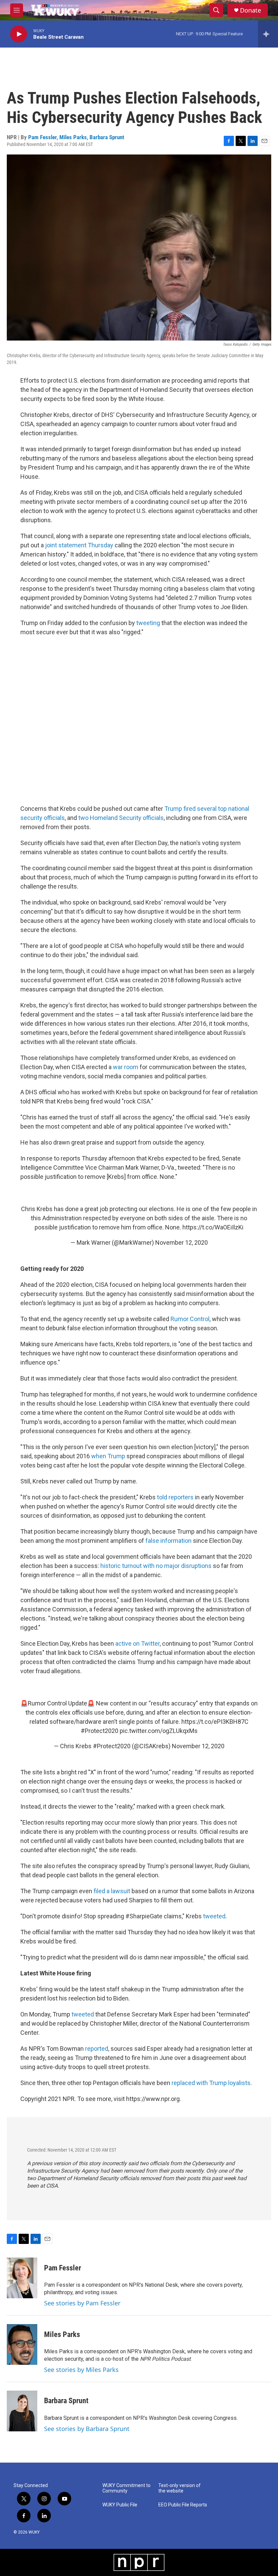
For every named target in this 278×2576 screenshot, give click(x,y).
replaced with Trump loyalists (211, 2083)
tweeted (214, 1916)
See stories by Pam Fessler (82, 2303)
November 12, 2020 (182, 1243)
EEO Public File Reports (183, 2505)
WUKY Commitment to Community (126, 2488)
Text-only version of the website (180, 2488)
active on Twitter (137, 1643)
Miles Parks (73, 137)
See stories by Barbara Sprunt (87, 2429)
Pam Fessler (42, 137)
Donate (251, 10)
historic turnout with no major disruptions (156, 1566)
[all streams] (268, 34)
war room (126, 1067)
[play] (19, 34)
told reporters (175, 1497)
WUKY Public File (120, 2505)
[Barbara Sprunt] (22, 2411)
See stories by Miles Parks (81, 2370)
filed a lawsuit (112, 1891)
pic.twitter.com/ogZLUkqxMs (159, 1731)
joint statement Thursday (79, 545)
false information (168, 1541)
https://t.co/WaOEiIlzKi (213, 1227)
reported (97, 2049)
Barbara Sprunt (107, 137)
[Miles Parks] (22, 2344)
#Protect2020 (100, 1731)
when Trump (108, 1456)
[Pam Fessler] (22, 2278)
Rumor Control (190, 1319)
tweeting (148, 623)
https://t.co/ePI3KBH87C (215, 1722)
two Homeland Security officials (121, 818)
